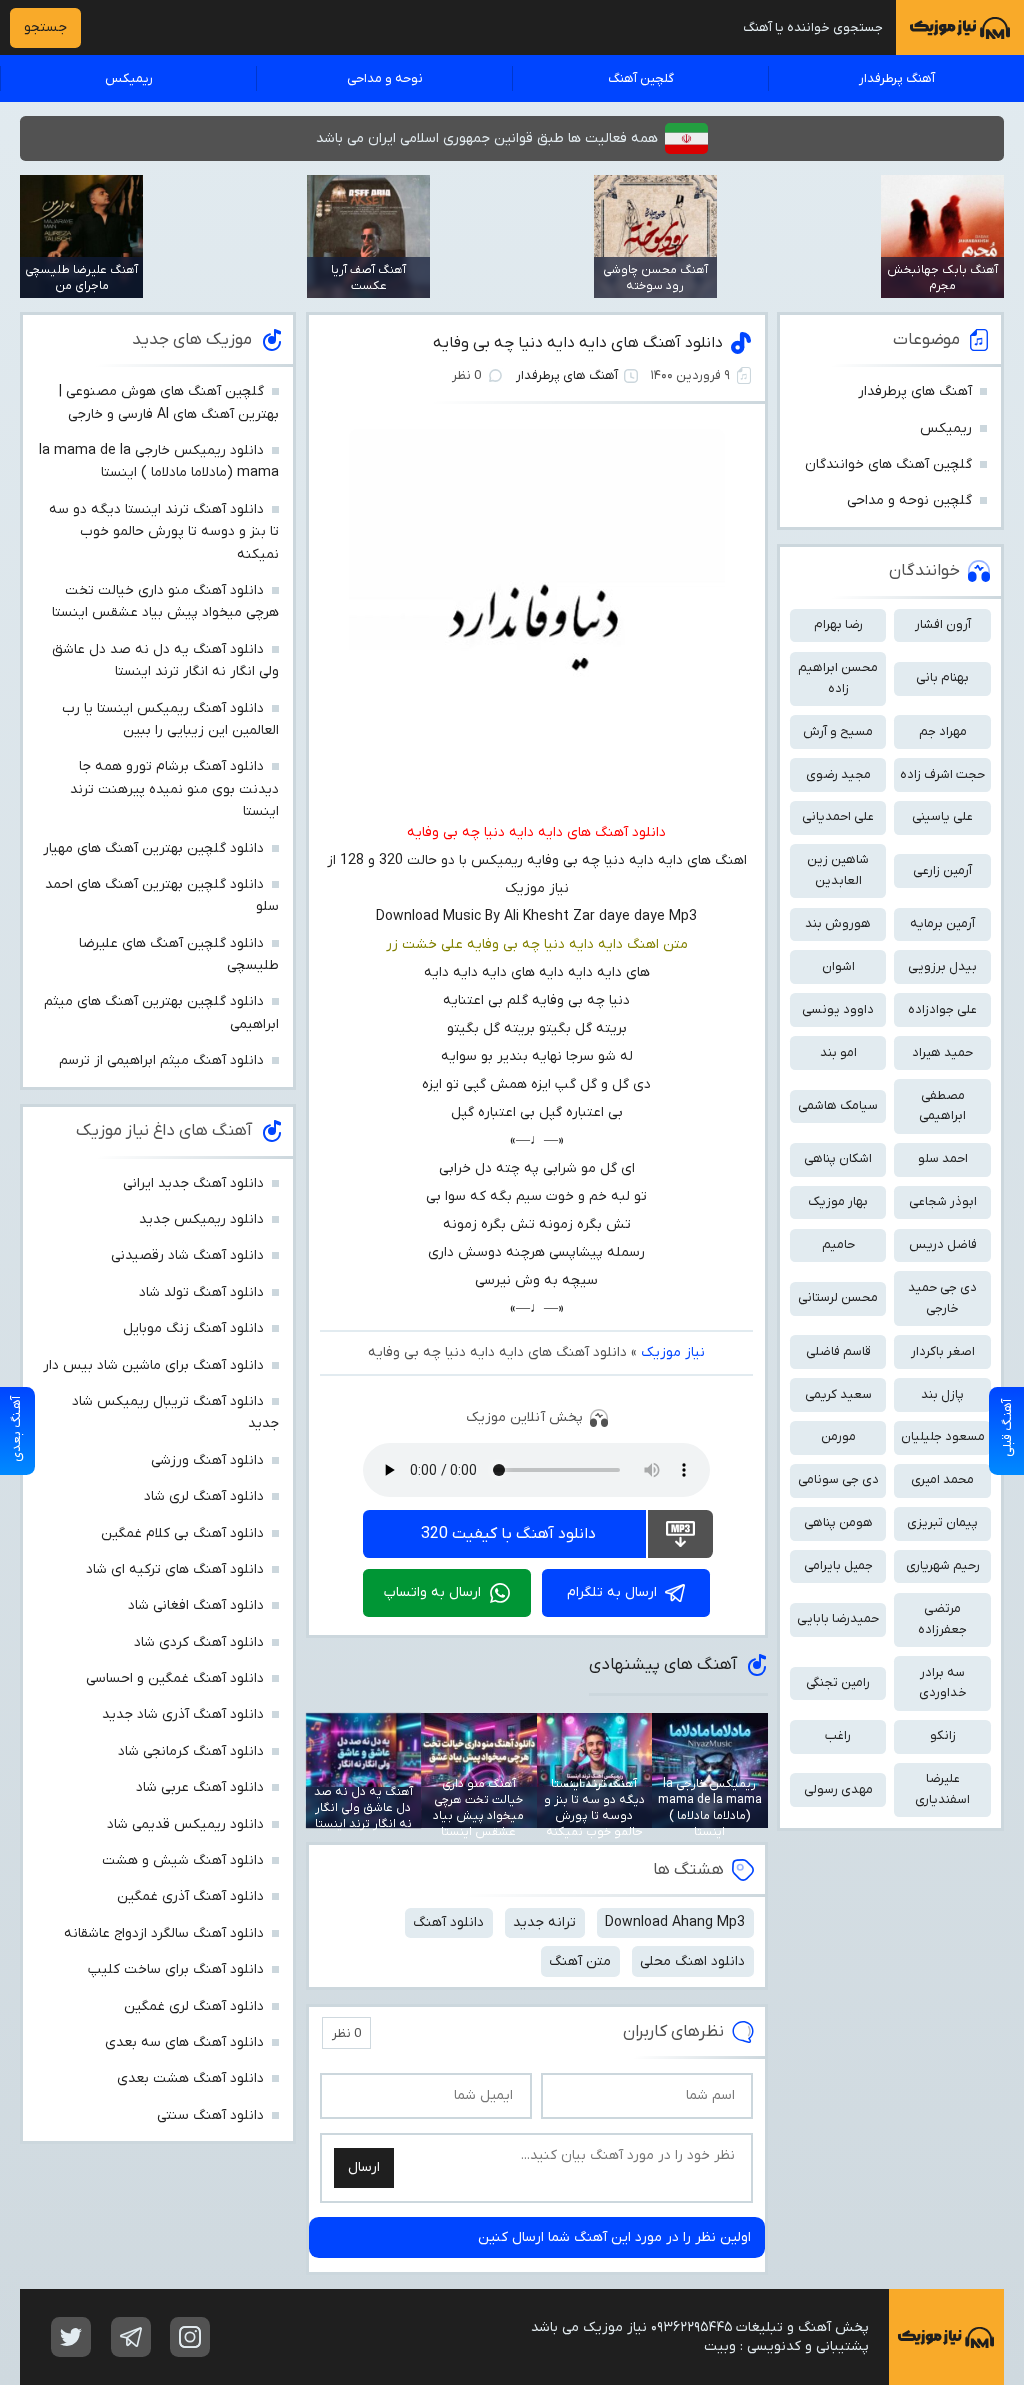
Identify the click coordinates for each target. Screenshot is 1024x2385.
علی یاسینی (942, 816)
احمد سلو (943, 1158)
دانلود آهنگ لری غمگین (194, 2006)
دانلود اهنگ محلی (692, 1961)
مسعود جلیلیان (943, 1436)
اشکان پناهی (838, 1158)
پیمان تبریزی (942, 1522)
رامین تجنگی (838, 1682)
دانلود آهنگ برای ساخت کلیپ (176, 1969)
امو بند (838, 1052)
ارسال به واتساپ (432, 1592)
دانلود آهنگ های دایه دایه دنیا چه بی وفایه (578, 343)
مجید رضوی (838, 774)
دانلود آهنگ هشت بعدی (190, 2078)
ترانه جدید (544, 1922)
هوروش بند (838, 923)
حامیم (838, 1244)
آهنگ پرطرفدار (897, 78)
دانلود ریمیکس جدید (201, 1219)
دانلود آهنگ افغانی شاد (196, 1605)
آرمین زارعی (942, 870)
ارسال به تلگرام (612, 1592)
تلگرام (131, 2337)
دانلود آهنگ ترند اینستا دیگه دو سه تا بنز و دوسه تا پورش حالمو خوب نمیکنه (164, 532)
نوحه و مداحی (385, 78)
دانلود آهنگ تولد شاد (201, 1292)
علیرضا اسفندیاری (942, 1789)
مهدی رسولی (838, 1789)
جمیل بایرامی (838, 1565)
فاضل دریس (943, 1244)
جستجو (45, 27)
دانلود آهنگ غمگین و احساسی (175, 1678)
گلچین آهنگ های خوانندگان (888, 464)
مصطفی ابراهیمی (942, 1106)
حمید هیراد (942, 1052)
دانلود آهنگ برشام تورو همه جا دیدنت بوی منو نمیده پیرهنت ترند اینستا (174, 789)
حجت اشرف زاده (942, 774)
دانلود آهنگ (448, 1922)
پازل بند (942, 1394)
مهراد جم (943, 731)
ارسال (364, 2167)
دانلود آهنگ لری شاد (204, 1496)
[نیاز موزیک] (960, 27)
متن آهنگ (580, 1961)
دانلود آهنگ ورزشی (207, 1460)
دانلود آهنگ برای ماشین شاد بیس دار (153, 1365)
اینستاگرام (190, 2337)
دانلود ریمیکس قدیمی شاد (185, 1824)
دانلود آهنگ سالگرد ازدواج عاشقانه (164, 1933)
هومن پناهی (838, 1522)
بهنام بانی (942, 677)
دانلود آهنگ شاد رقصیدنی (187, 1255)
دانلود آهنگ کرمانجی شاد (191, 1751)
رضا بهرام (838, 624)
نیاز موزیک (673, 1352)
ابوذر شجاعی (943, 1201)
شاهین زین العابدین (838, 870)
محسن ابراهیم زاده (838, 678)
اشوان (838, 966)
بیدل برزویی (942, 966)
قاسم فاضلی (838, 1351)
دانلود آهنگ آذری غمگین (190, 1896)
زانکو (943, 1735)
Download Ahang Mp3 (675, 1922)
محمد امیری (942, 1479)
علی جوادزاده (942, 1009)
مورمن (838, 1436)
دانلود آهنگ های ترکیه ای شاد (175, 1569)
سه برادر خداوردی (943, 1683)
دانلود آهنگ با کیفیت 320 (508, 1534)
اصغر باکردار (943, 1351)
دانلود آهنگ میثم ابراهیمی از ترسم (161, 1060)
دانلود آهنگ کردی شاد (199, 1642)
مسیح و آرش (838, 731)
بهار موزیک (838, 1201)
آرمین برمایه (942, 923)
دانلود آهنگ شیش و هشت (183, 1860)
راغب (838, 1735)
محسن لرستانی (838, 1297)
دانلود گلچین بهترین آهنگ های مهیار (153, 848)
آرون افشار (943, 624)
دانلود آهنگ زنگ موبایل (193, 1328)
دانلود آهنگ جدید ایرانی (193, 1183)
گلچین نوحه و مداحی (909, 500)
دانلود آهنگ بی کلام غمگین (182, 1533)
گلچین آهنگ (641, 78)
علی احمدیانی (838, 816)
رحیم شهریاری (943, 1565)
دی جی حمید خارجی (942, 1298)
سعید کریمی (838, 1394)
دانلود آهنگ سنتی (210, 2115)
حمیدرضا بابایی (838, 1618)
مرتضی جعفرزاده (942, 1619)
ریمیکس (129, 78)
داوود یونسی (838, 1009)
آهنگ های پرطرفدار (567, 375)
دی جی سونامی (838, 1479)
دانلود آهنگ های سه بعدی (184, 2042)
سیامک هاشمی (838, 1105)
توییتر (71, 2337)
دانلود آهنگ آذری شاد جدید (183, 1714)
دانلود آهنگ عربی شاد (200, 1787)
